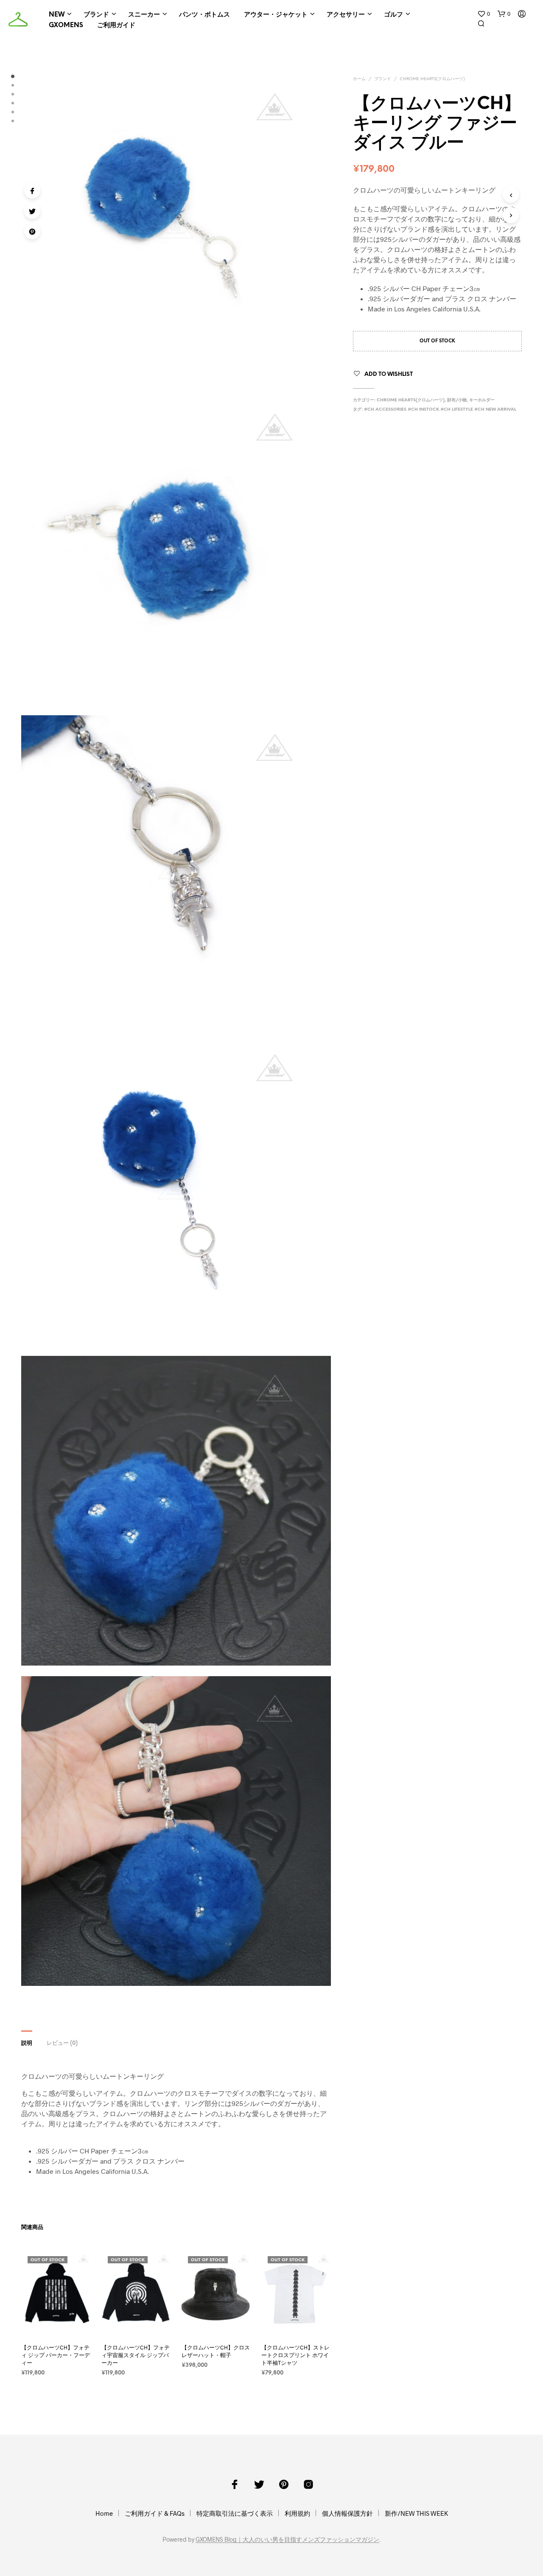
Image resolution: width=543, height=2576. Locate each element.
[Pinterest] (32, 231)
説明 (27, 2043)
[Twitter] (32, 211)
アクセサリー (346, 15)
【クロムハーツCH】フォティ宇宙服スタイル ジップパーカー (136, 2355)
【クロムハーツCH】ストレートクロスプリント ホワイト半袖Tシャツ (295, 2355)
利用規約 (297, 2513)
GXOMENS (66, 25)
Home (104, 2513)
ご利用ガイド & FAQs (155, 2513)
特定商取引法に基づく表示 (235, 2513)
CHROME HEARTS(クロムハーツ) (432, 79)
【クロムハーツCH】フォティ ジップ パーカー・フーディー (56, 2355)
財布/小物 (457, 400)
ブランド (96, 15)
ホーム (359, 79)
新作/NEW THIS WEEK (416, 2513)
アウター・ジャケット (276, 15)
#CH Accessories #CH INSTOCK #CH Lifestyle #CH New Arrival (440, 410)
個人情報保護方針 (347, 2513)
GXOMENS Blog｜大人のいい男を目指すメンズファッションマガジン (287, 2540)
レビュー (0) (62, 2043)
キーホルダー (482, 400)
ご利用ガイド (116, 25)
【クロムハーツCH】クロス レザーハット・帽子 (216, 2351)
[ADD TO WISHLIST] (64, 2324)
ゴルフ (393, 15)
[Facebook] (32, 190)
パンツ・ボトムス (204, 15)
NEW (57, 15)
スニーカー (144, 15)
